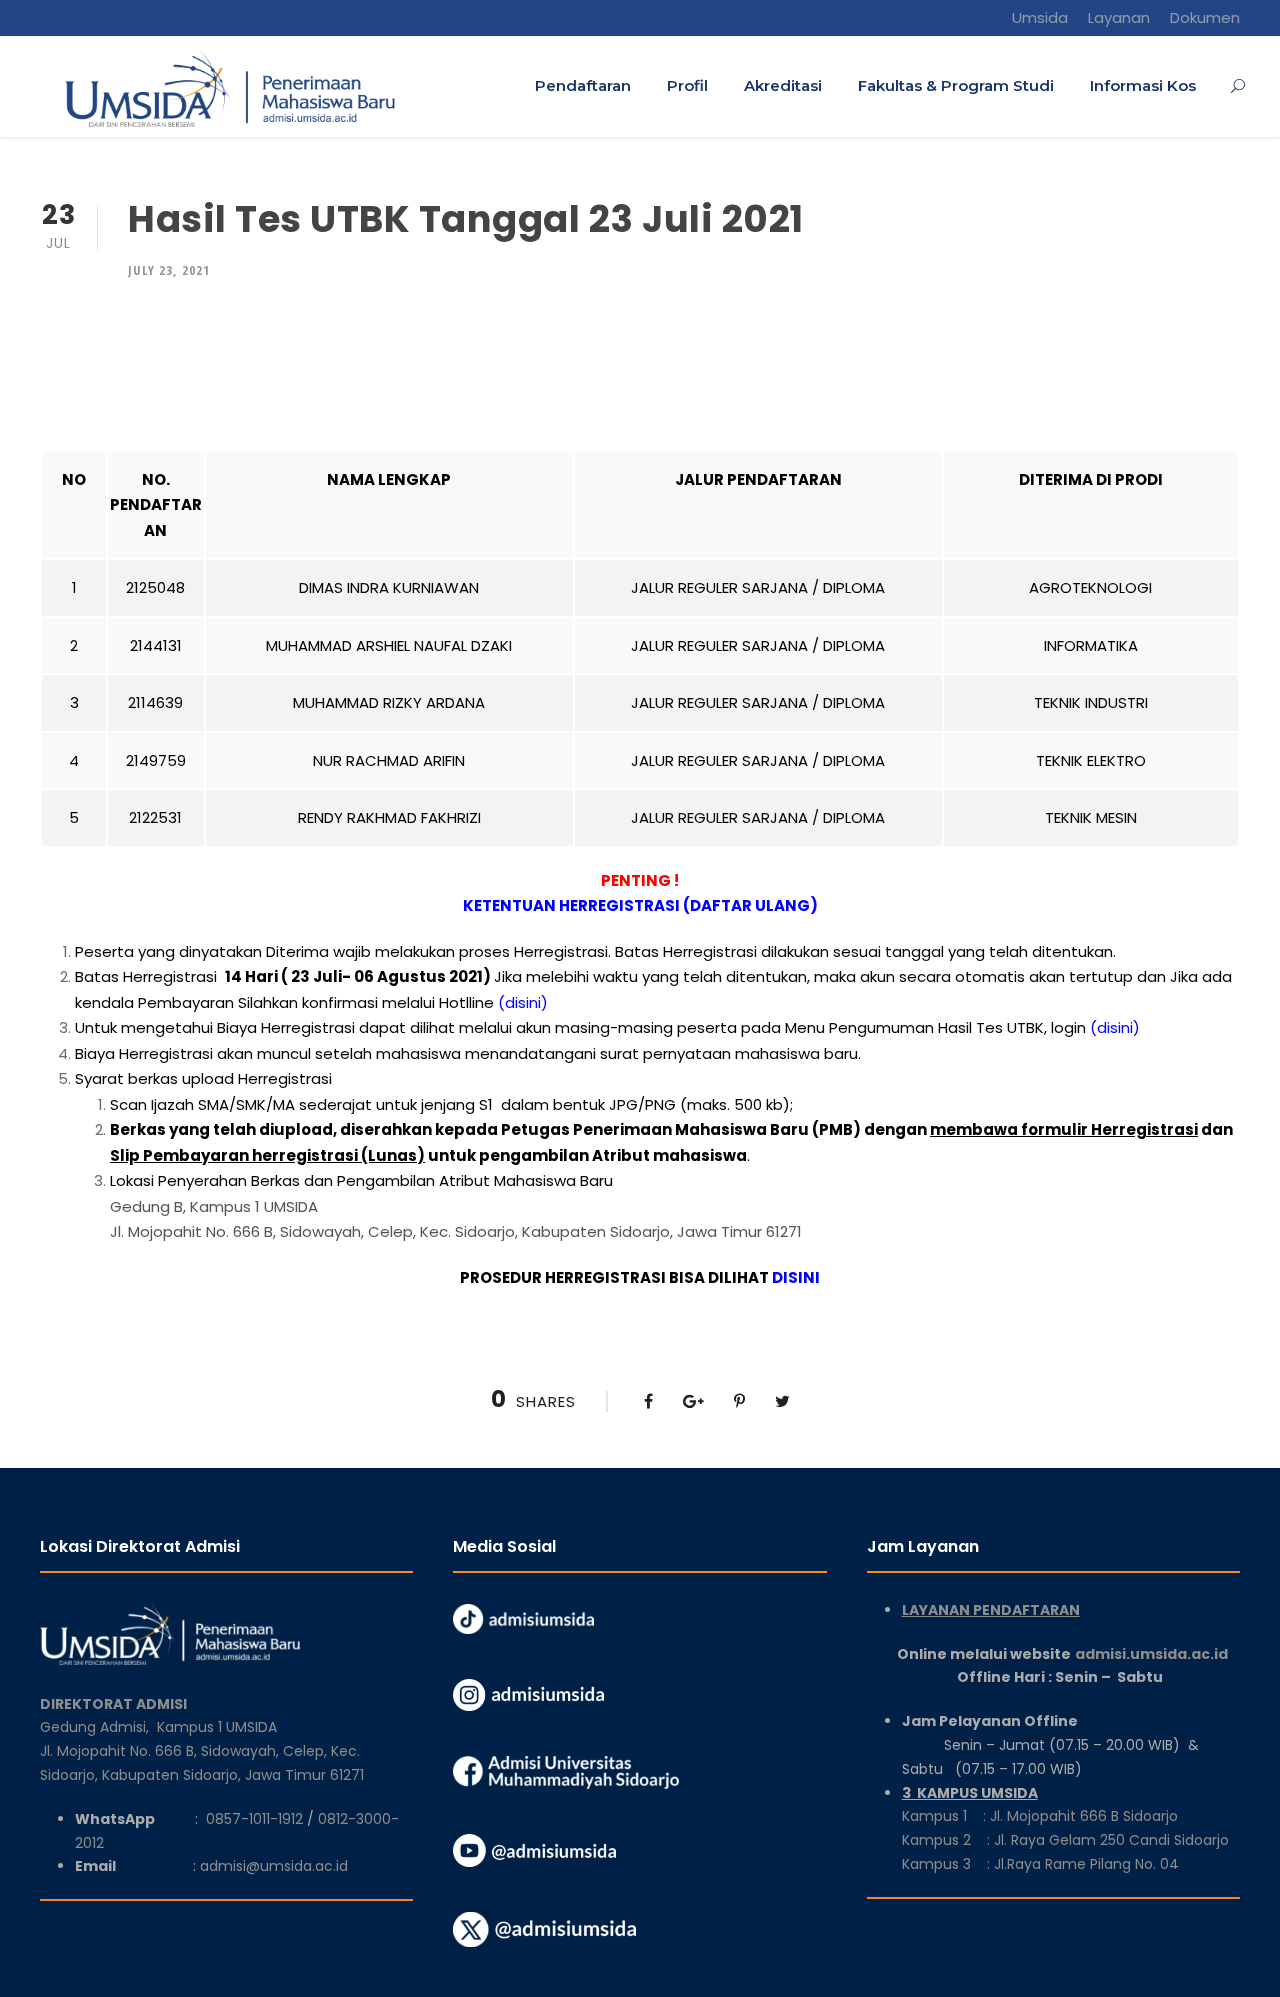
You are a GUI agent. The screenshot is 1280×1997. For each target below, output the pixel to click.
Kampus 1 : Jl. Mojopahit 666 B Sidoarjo (1040, 1816)
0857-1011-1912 (254, 1819)
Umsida (1040, 17)
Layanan (1119, 17)
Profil (687, 85)
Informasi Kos (1143, 85)
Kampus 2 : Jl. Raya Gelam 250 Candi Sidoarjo (1065, 1840)
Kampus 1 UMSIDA (217, 1727)
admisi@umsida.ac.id (274, 1866)
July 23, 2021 (169, 270)
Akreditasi (783, 85)
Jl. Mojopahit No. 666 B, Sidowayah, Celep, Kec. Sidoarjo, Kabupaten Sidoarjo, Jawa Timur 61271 (456, 1231)
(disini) (523, 1002)
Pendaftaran (583, 85)
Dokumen (1205, 17)
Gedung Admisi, (98, 1727)
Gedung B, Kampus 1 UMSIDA (214, 1206)
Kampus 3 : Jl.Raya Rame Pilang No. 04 (1040, 1864)
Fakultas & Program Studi (956, 85)
